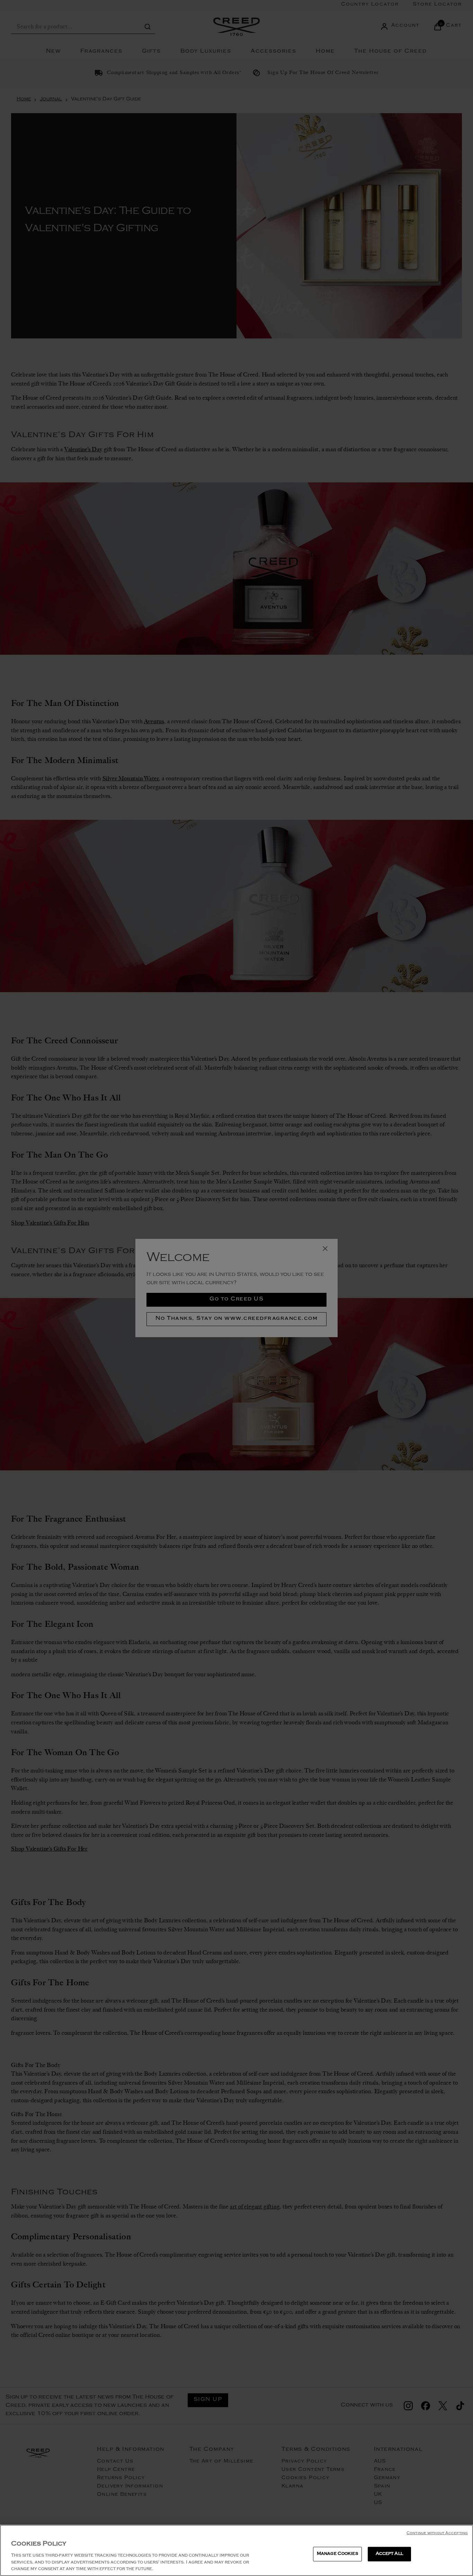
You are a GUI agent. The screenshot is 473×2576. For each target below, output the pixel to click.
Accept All (389, 2554)
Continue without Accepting (437, 2534)
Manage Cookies (337, 2554)
